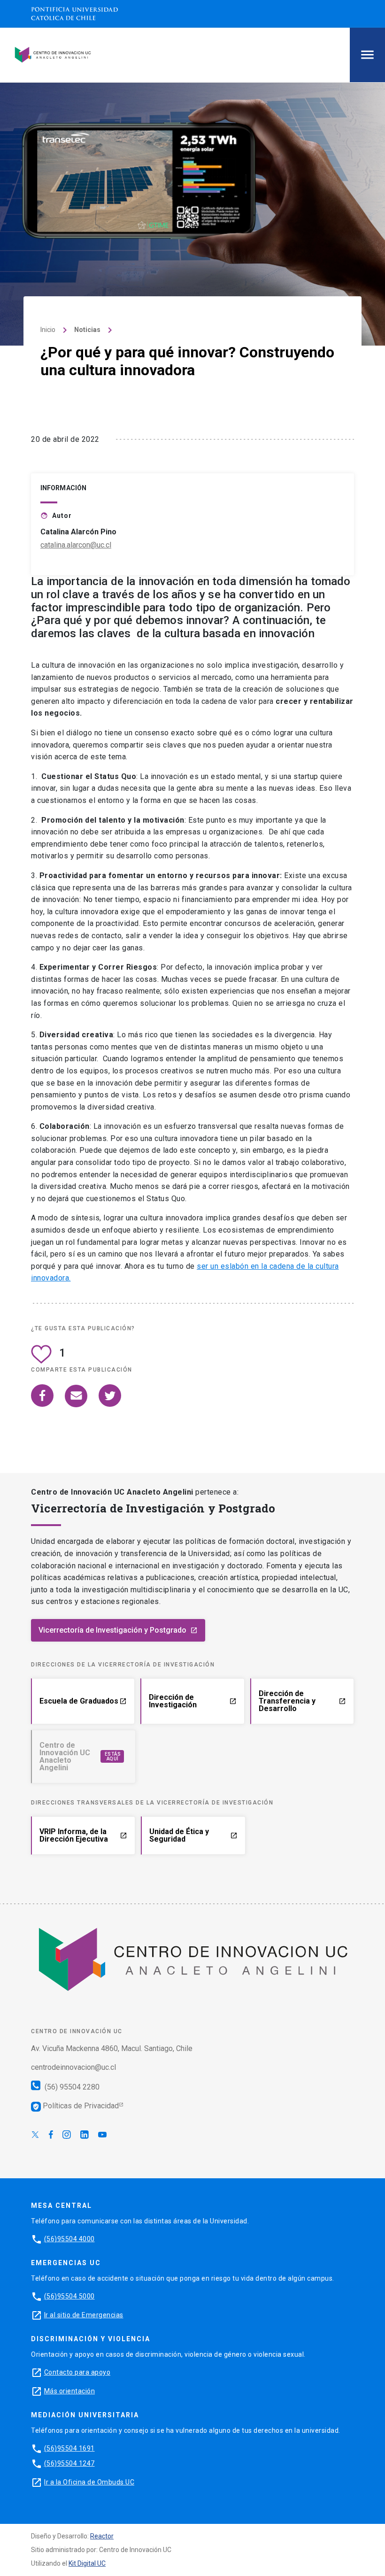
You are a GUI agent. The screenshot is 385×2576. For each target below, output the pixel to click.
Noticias (87, 330)
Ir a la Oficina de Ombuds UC (89, 2482)
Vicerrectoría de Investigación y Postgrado (118, 1630)
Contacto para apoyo (77, 2372)
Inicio (48, 330)
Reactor (102, 2536)
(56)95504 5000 (69, 2296)
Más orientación (70, 2391)
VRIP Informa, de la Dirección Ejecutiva (83, 1835)
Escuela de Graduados (83, 1701)
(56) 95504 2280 (71, 2087)
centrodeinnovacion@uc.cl (73, 2067)
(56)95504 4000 (69, 2238)
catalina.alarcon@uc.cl (76, 545)
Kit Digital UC (87, 2563)
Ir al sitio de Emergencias (84, 2314)
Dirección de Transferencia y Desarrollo (302, 1701)
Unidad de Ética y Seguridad (193, 1835)
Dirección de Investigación (192, 1701)
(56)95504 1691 (69, 2448)
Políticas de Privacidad (76, 2106)
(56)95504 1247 (69, 2463)
